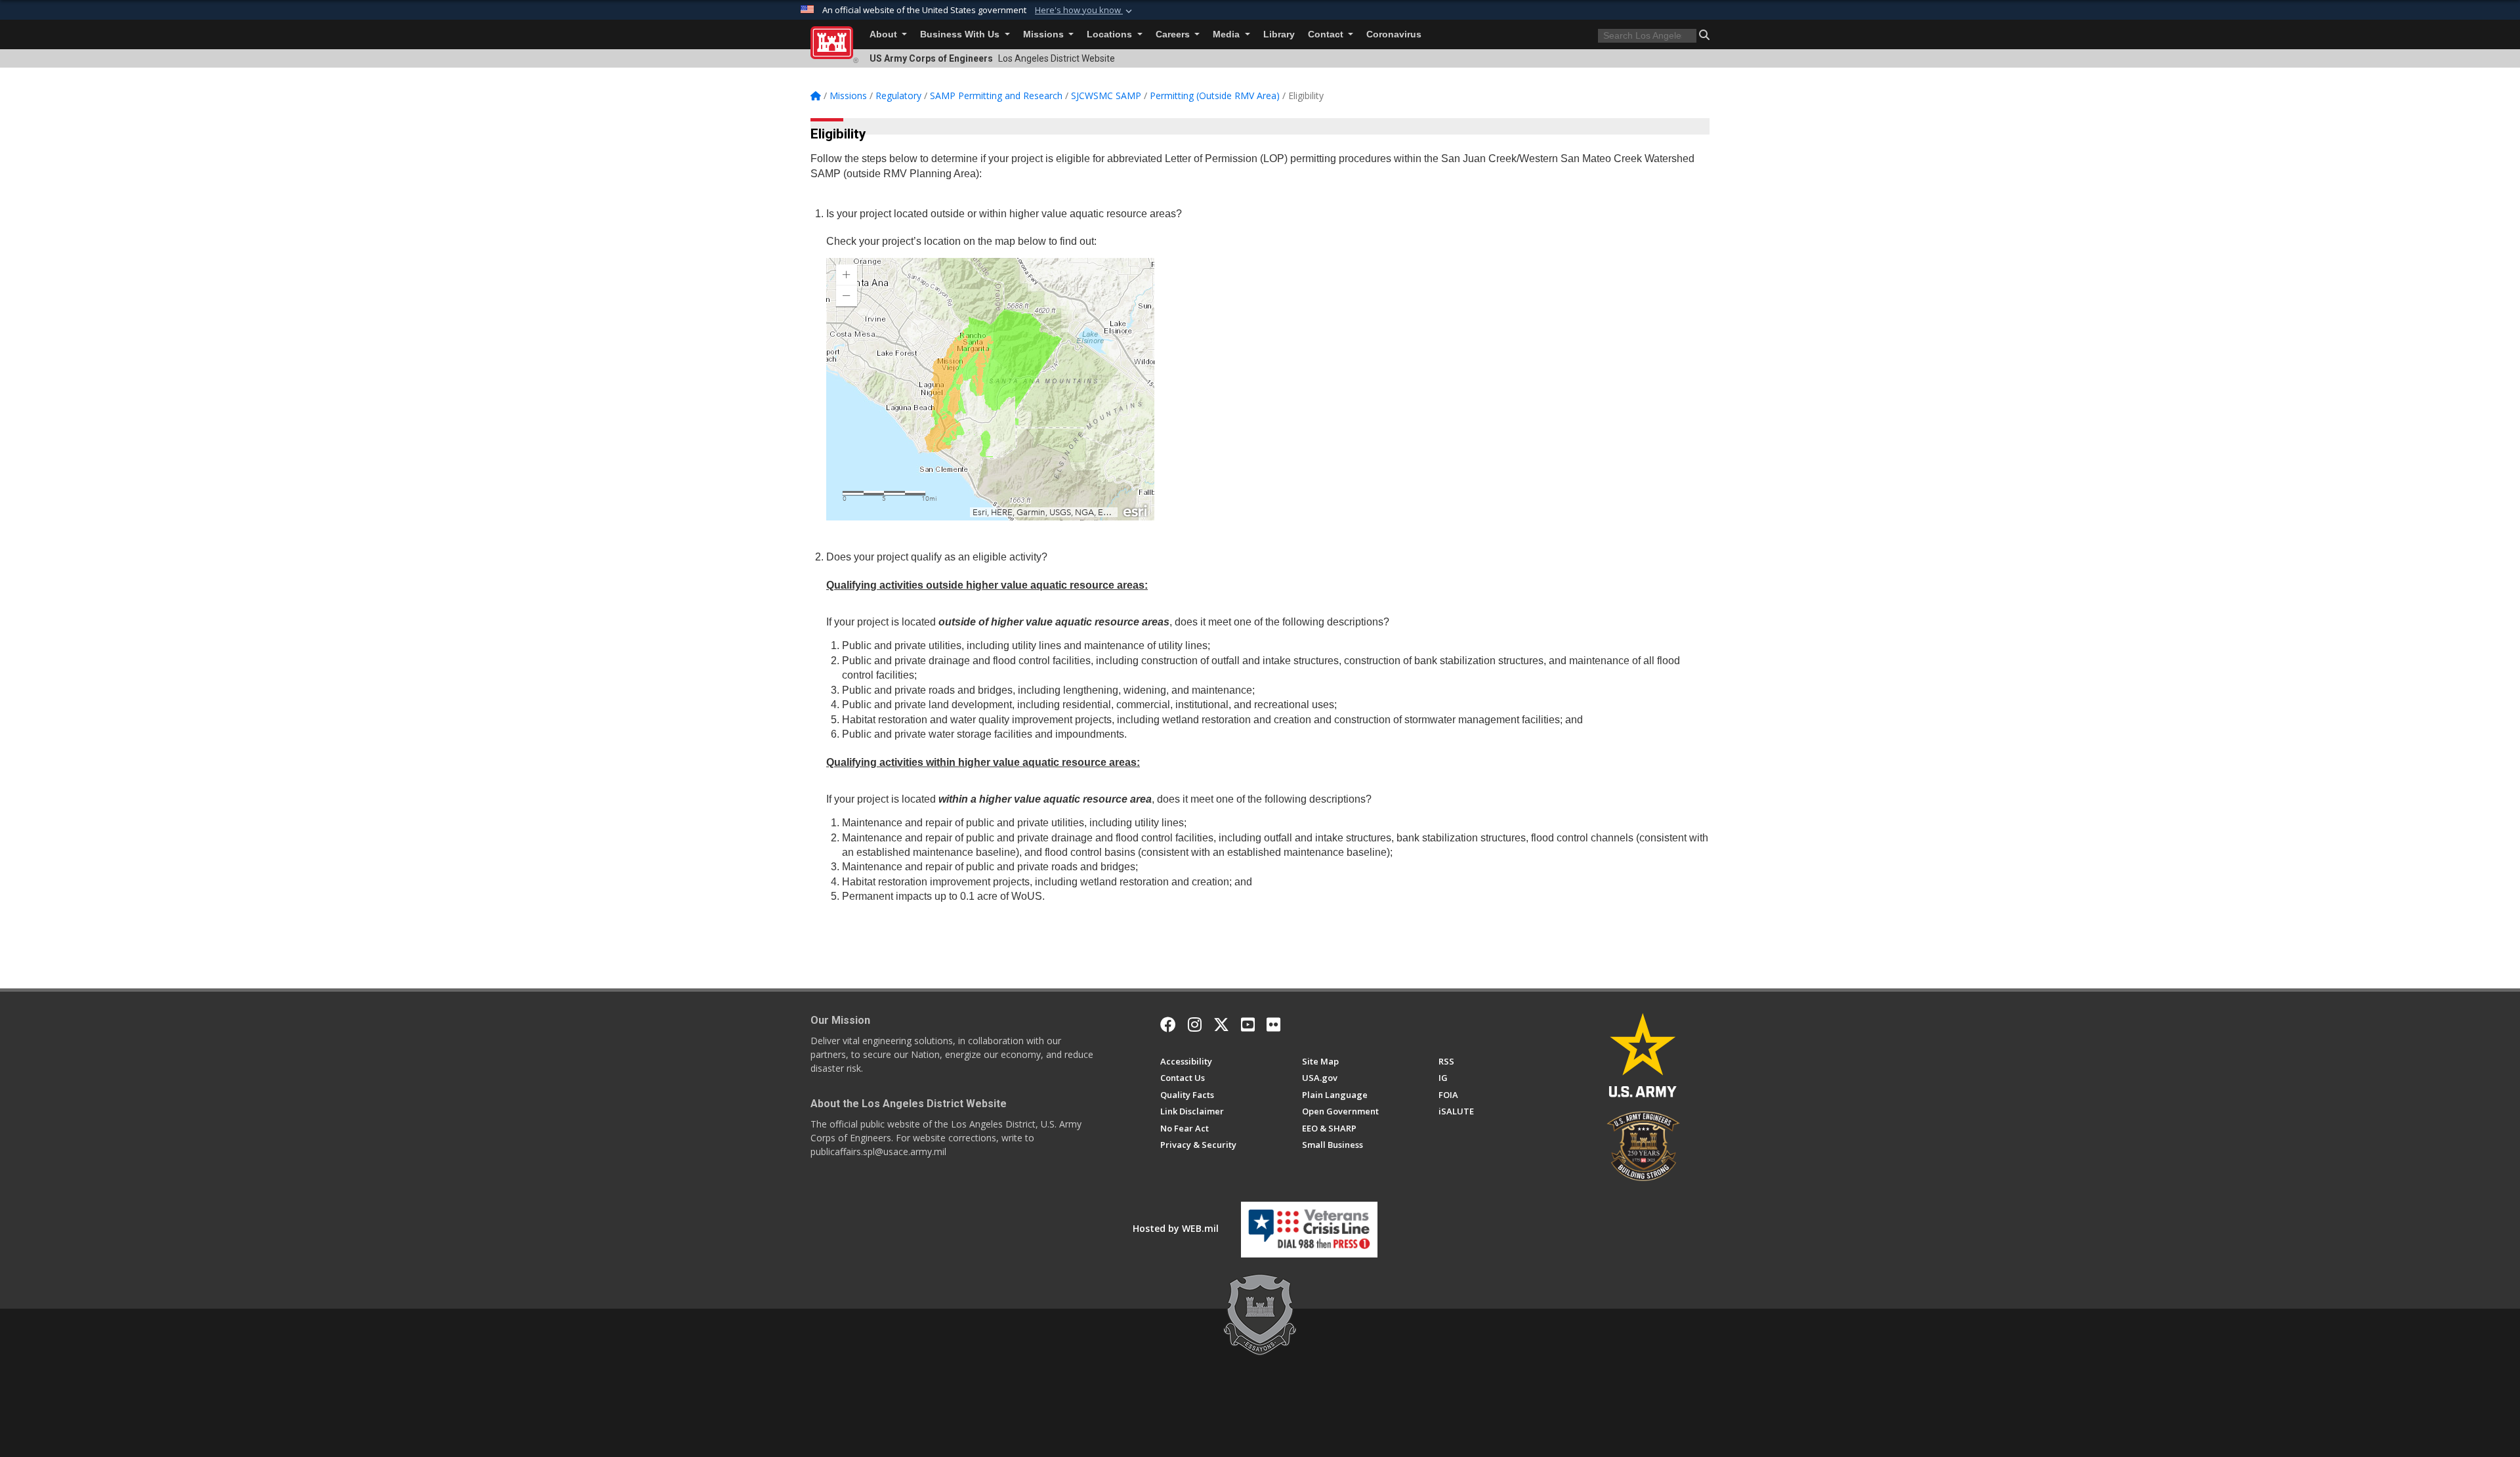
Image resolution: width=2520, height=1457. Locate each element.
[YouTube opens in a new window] (1248, 1024)
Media (1228, 34)
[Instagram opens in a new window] (1195, 1024)
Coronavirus (1394, 34)
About (885, 34)
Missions (1045, 34)
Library (1279, 34)
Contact (1327, 34)
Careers (1174, 34)
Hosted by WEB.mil (1176, 1228)
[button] (1085, 11)
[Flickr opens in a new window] (1273, 1024)
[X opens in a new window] (1221, 1024)
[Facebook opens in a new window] (1168, 1024)
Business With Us (961, 34)
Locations (1111, 34)
